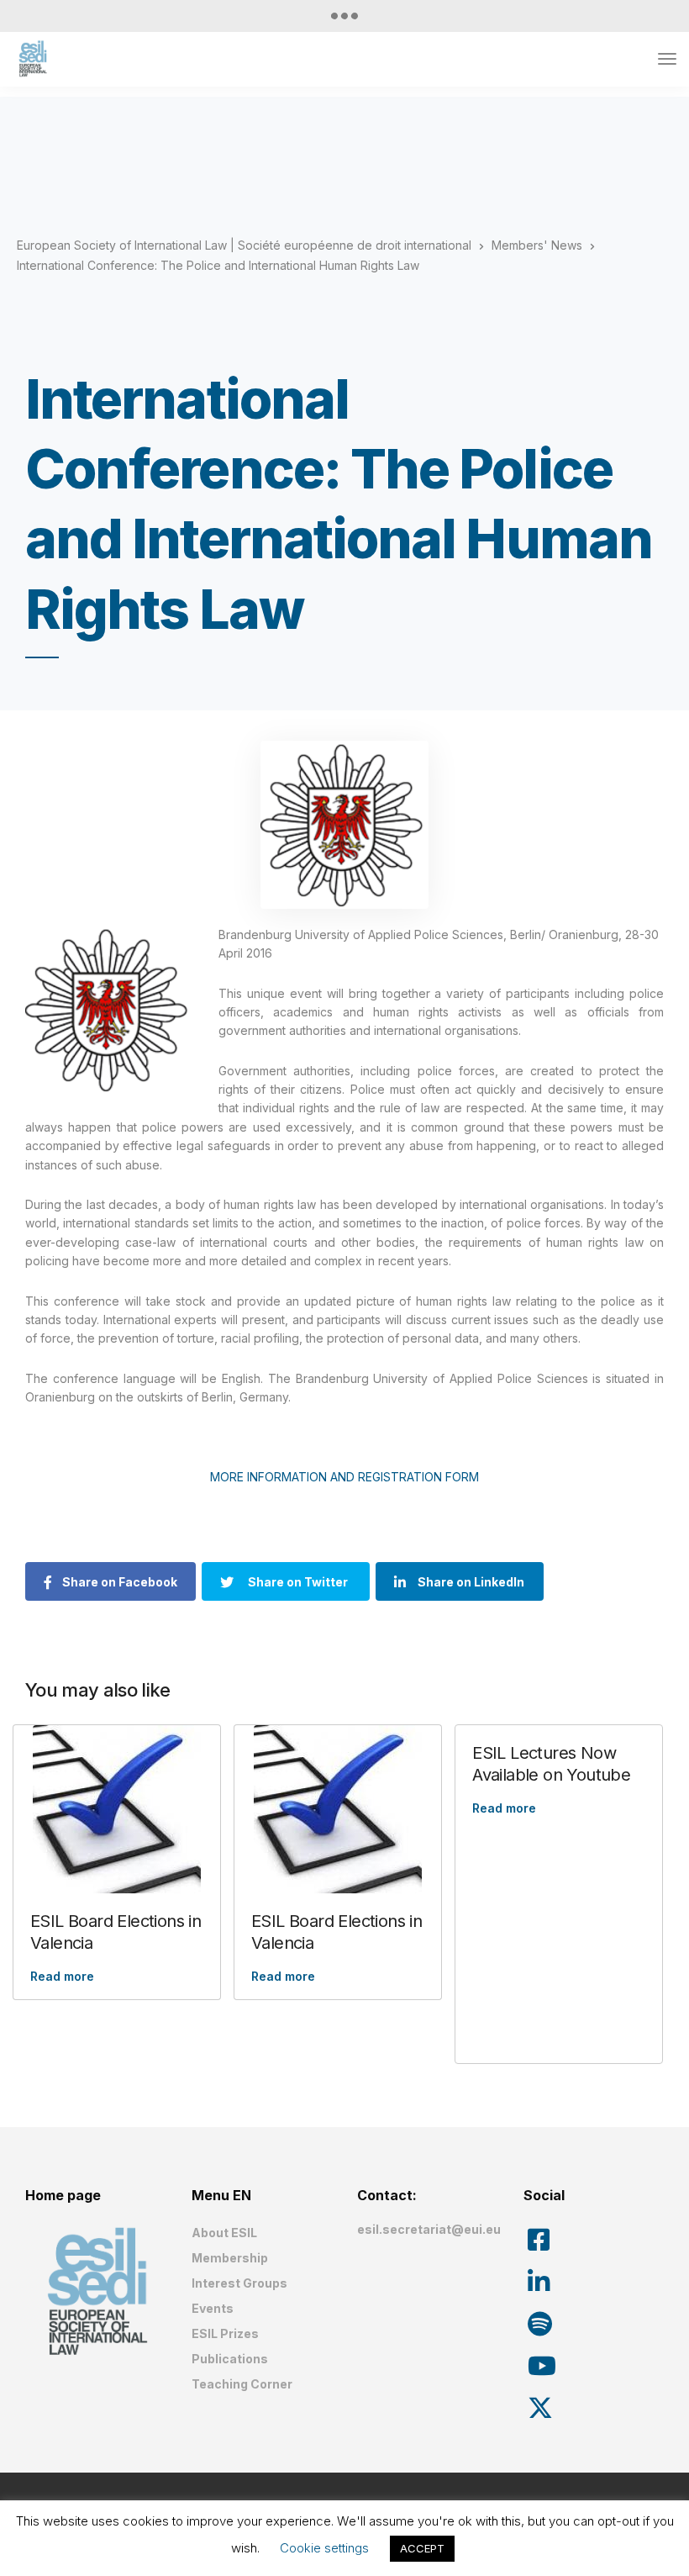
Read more (62, 1976)
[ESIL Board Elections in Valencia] (117, 1809)
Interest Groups (239, 2283)
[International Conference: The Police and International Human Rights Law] (344, 825)
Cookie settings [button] (324, 2548)
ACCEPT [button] (422, 2548)
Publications (230, 2359)
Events (213, 2308)
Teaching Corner (242, 2384)
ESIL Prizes (225, 2333)
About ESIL (224, 2233)
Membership (230, 2258)
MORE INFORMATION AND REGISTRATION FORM (344, 1477)
